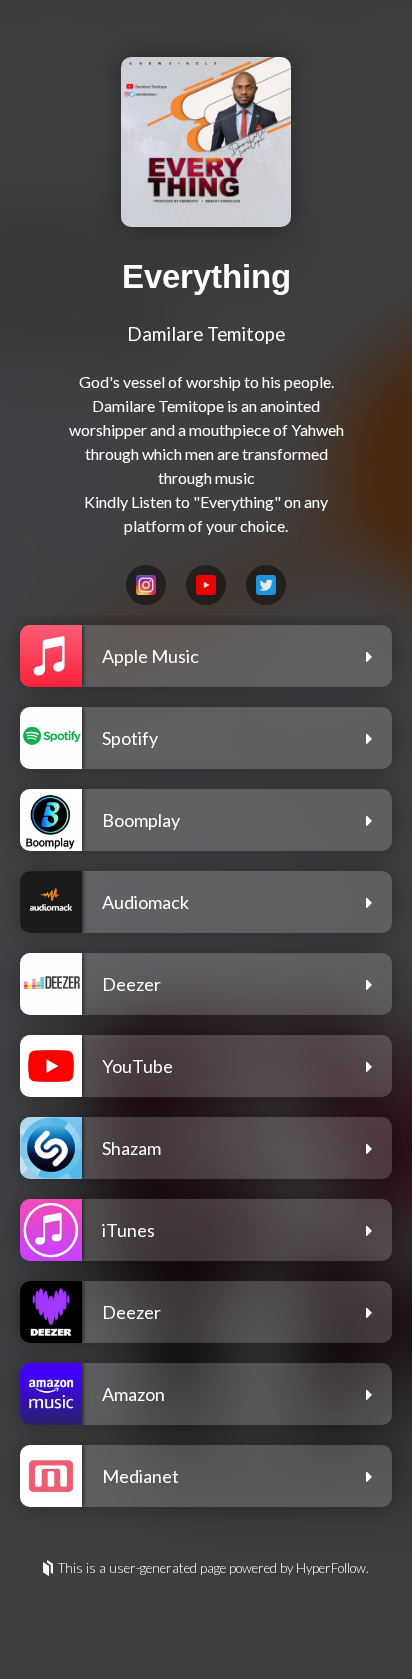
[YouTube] (206, 585)
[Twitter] (266, 585)
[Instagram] (146, 585)
